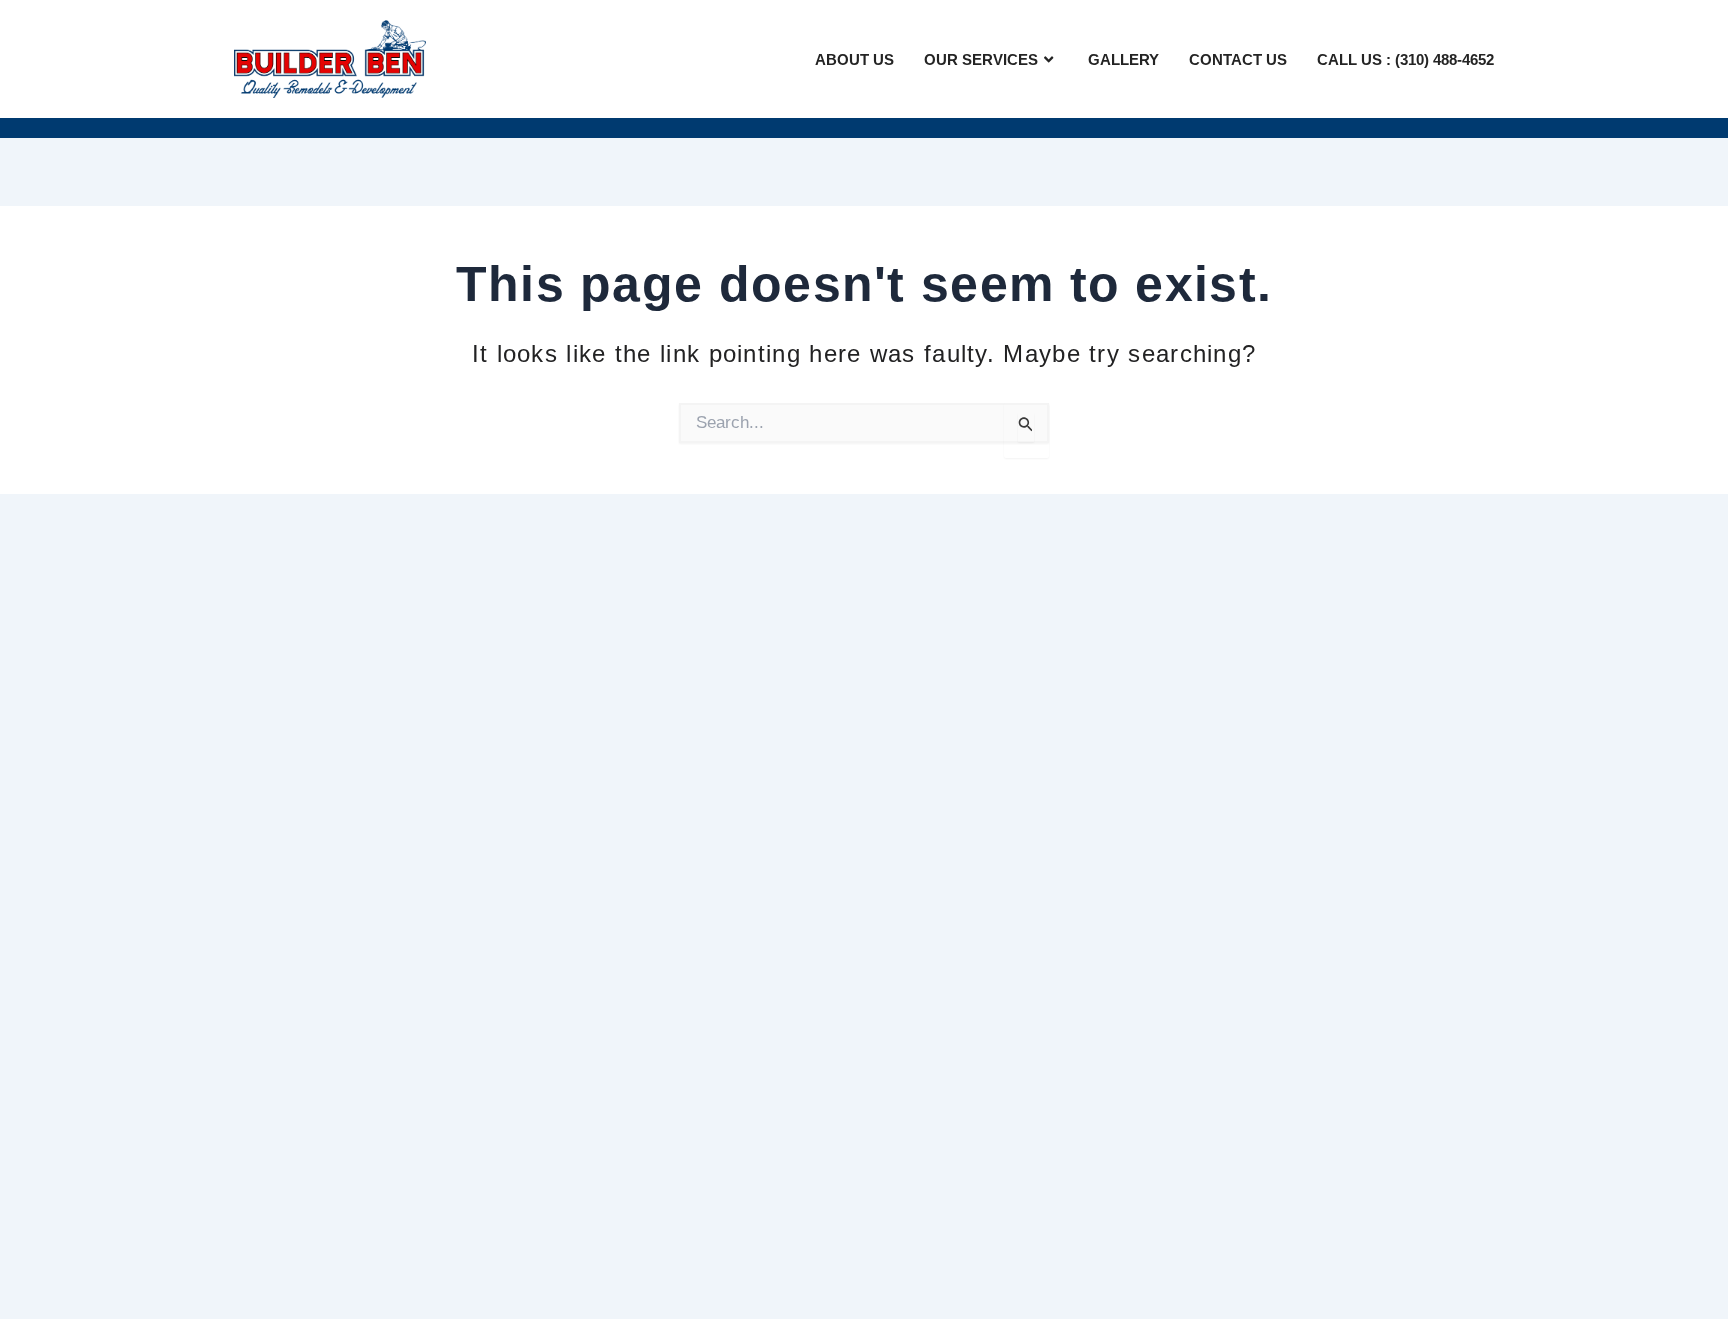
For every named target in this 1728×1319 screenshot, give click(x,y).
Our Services (981, 59)
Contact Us (1238, 59)
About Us (854, 59)
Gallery (1123, 59)
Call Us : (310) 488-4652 (1405, 59)
